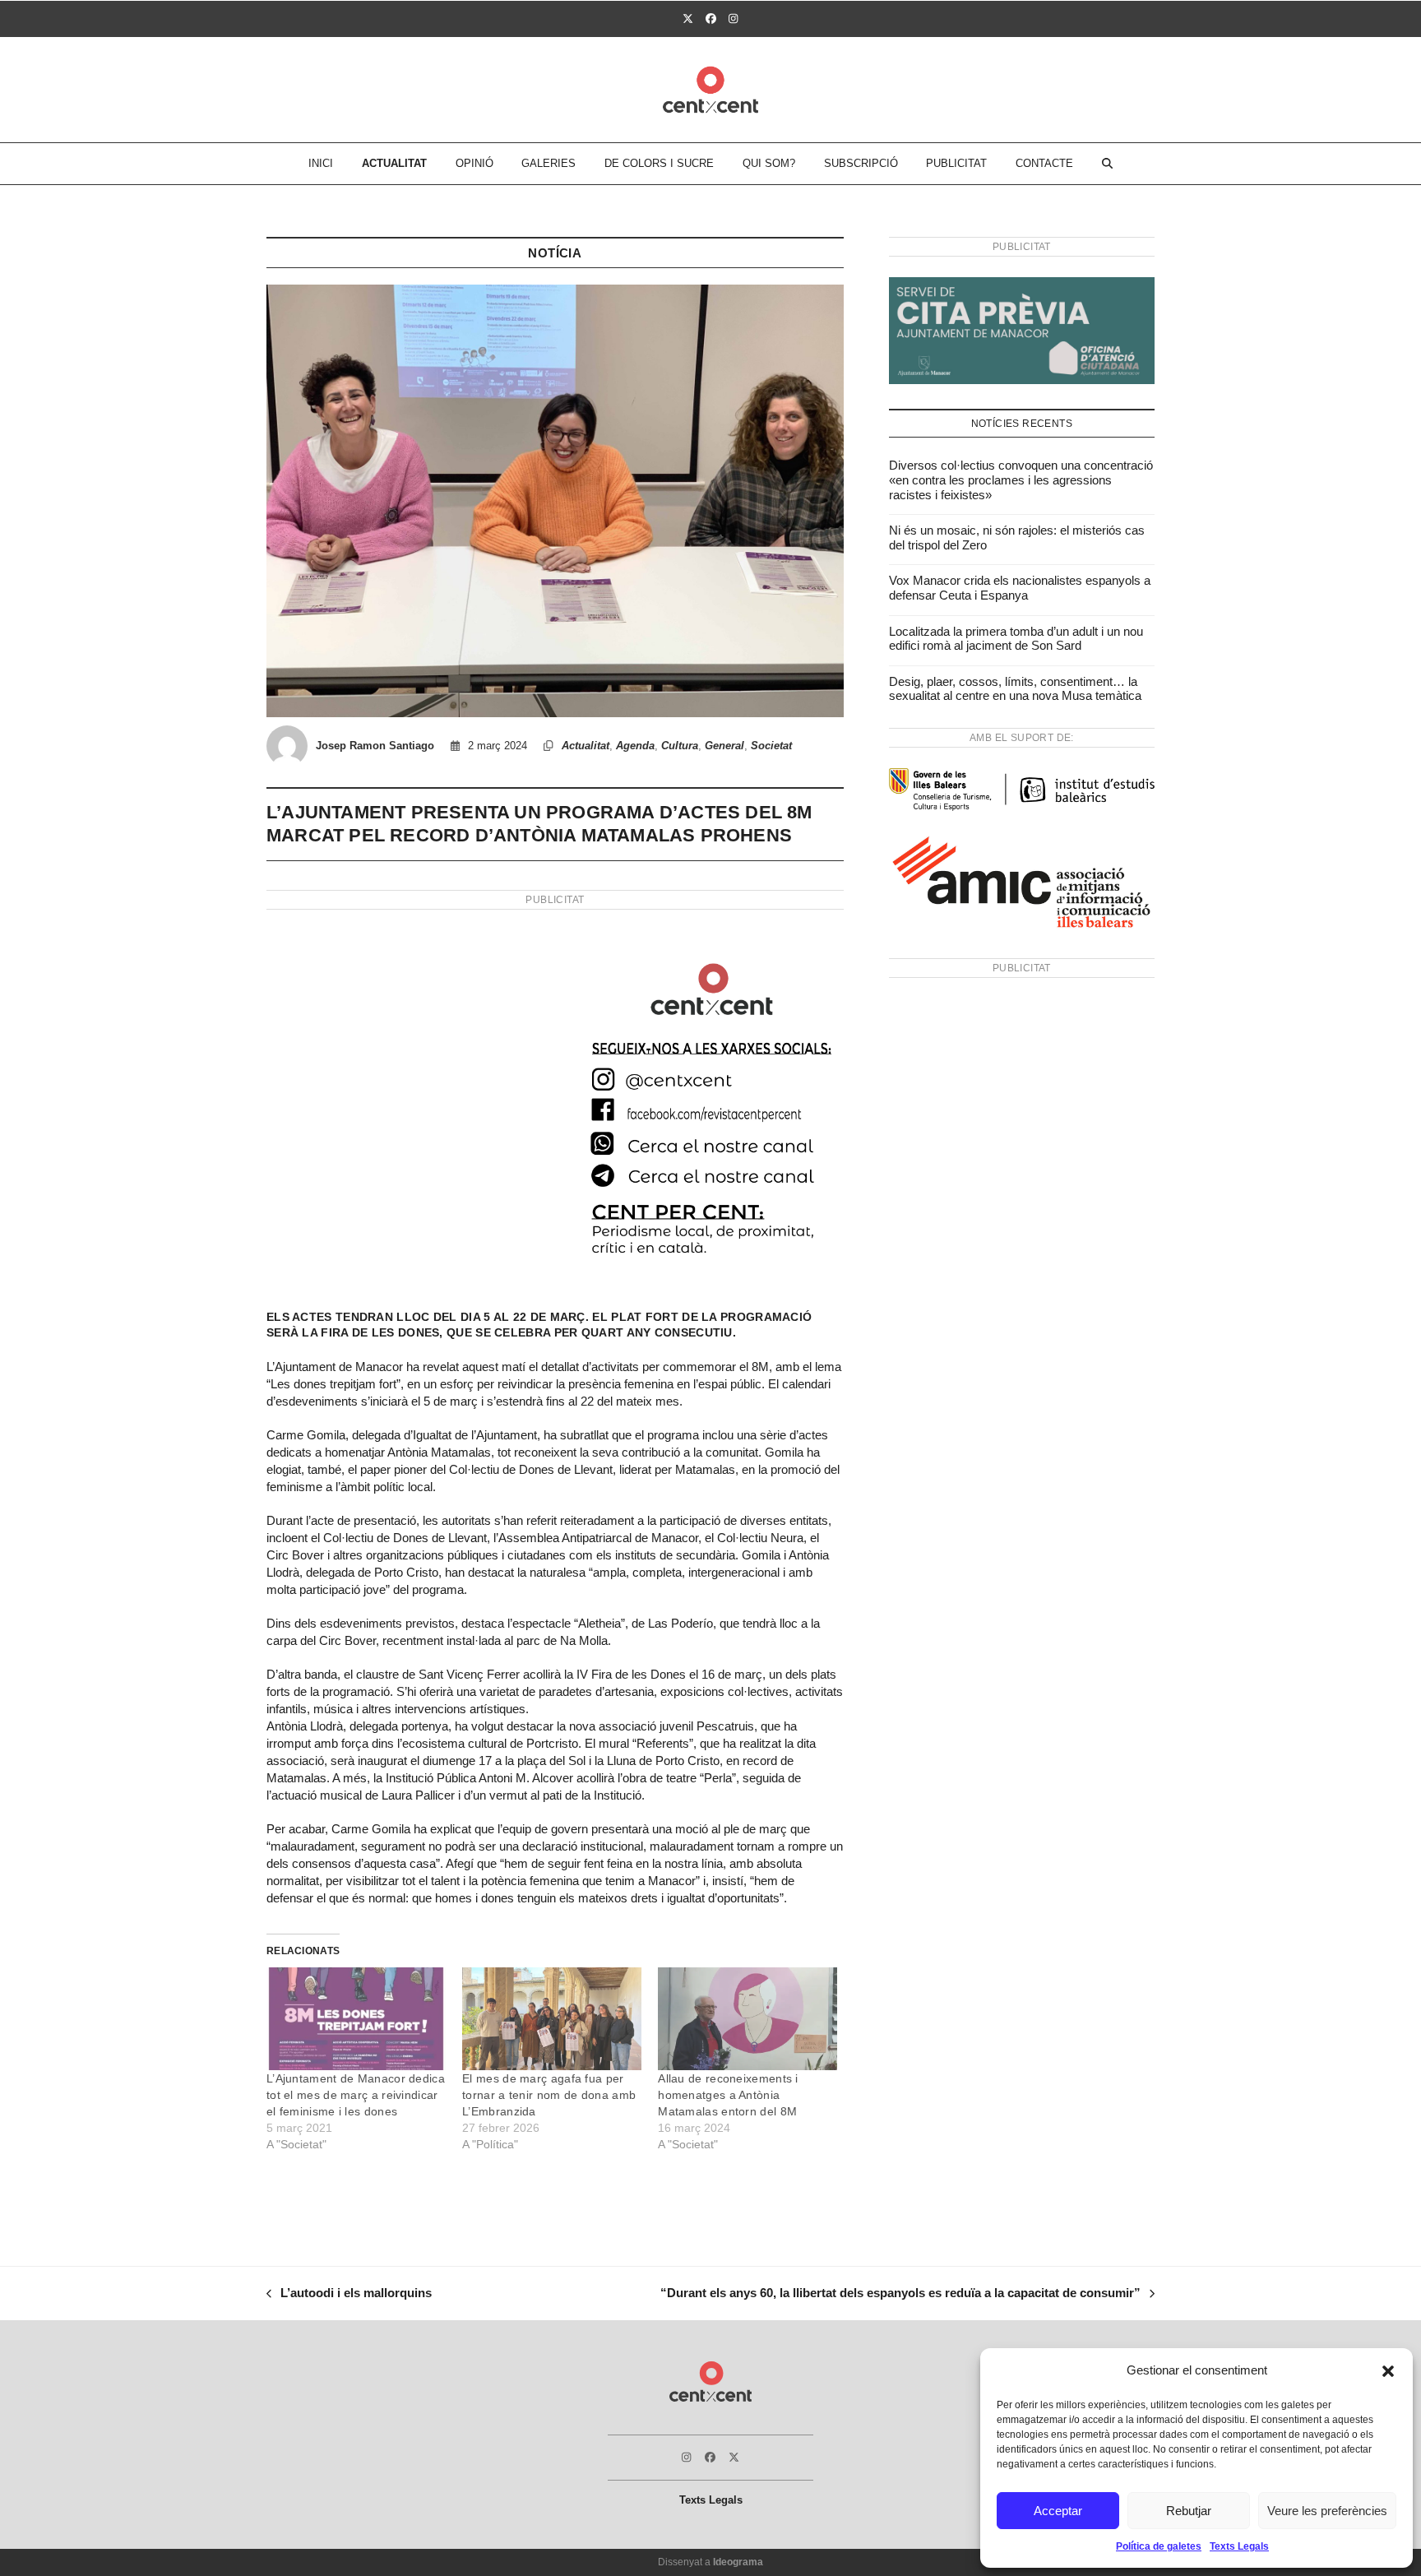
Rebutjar (1189, 2511)
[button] (1388, 2371)
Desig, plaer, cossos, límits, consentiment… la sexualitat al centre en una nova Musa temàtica (1015, 689)
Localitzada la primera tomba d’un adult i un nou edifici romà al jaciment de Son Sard (1016, 639)
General (724, 746)
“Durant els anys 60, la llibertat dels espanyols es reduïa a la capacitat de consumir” (900, 2295)
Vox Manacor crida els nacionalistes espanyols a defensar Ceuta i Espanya (1020, 588)
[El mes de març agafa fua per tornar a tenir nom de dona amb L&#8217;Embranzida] (552, 2019)
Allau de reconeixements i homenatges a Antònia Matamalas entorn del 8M (728, 2095)
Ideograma (738, 2562)
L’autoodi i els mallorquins (349, 2295)
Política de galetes (1159, 2546)
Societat (771, 746)
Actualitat (586, 746)
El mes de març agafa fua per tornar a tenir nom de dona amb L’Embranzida (549, 2095)
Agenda (635, 746)
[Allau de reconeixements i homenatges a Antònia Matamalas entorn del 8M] (748, 2019)
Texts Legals (1239, 2546)
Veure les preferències (1327, 2511)
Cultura (680, 746)
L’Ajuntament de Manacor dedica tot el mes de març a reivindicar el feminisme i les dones (356, 2095)
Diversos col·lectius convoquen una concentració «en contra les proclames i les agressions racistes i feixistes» (1021, 480)
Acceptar (1058, 2511)
